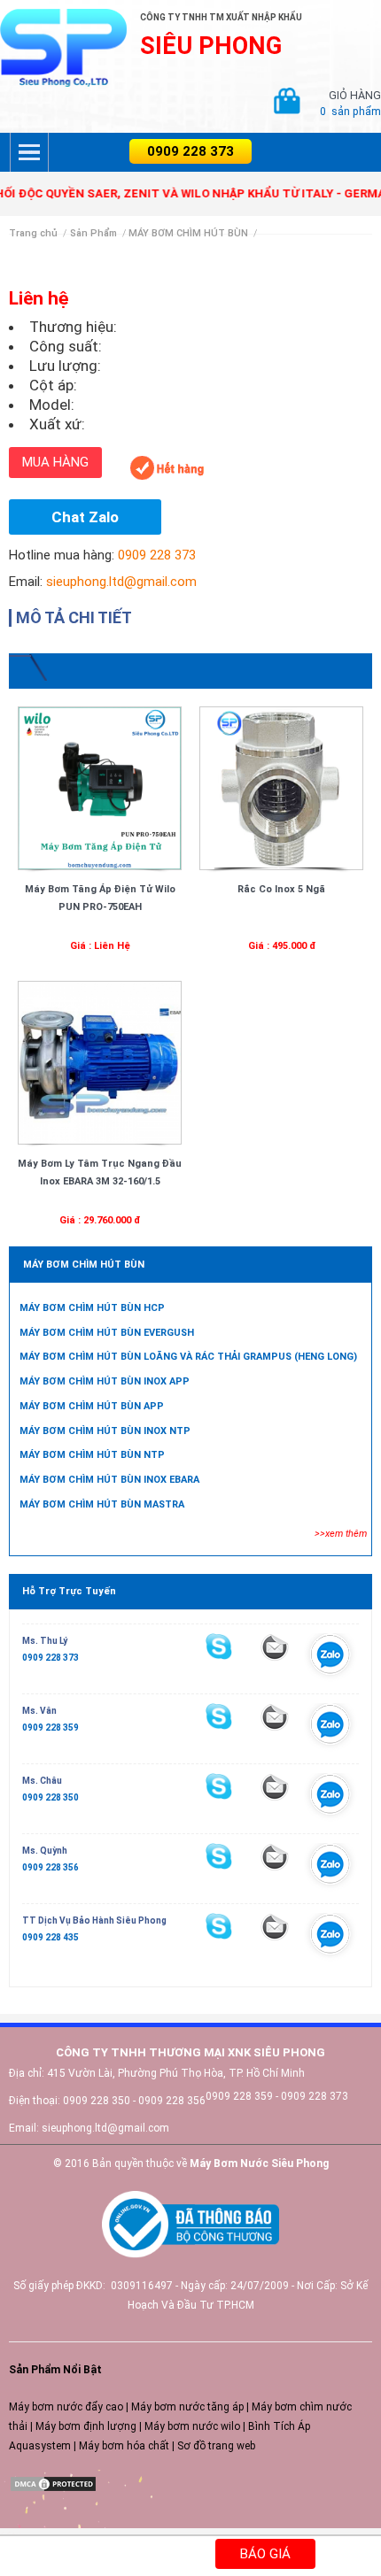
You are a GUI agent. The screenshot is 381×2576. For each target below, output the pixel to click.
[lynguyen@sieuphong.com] (275, 1647)
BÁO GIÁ (265, 2554)
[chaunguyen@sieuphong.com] (275, 1787)
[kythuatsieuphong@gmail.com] (275, 1927)
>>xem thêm (341, 1534)
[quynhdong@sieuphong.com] (275, 1857)
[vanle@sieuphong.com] (275, 1717)
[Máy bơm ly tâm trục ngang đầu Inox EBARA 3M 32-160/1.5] (100, 1062)
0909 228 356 (51, 1867)
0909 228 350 (51, 1797)
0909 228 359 (51, 1728)
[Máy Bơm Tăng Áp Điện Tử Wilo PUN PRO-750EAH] (100, 788)
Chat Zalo (85, 517)
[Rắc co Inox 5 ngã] (281, 788)
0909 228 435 (51, 1937)
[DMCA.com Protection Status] (53, 2483)
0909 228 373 (190, 151)
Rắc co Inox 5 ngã (281, 889)
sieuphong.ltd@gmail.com (121, 582)
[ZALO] (330, 1659)
